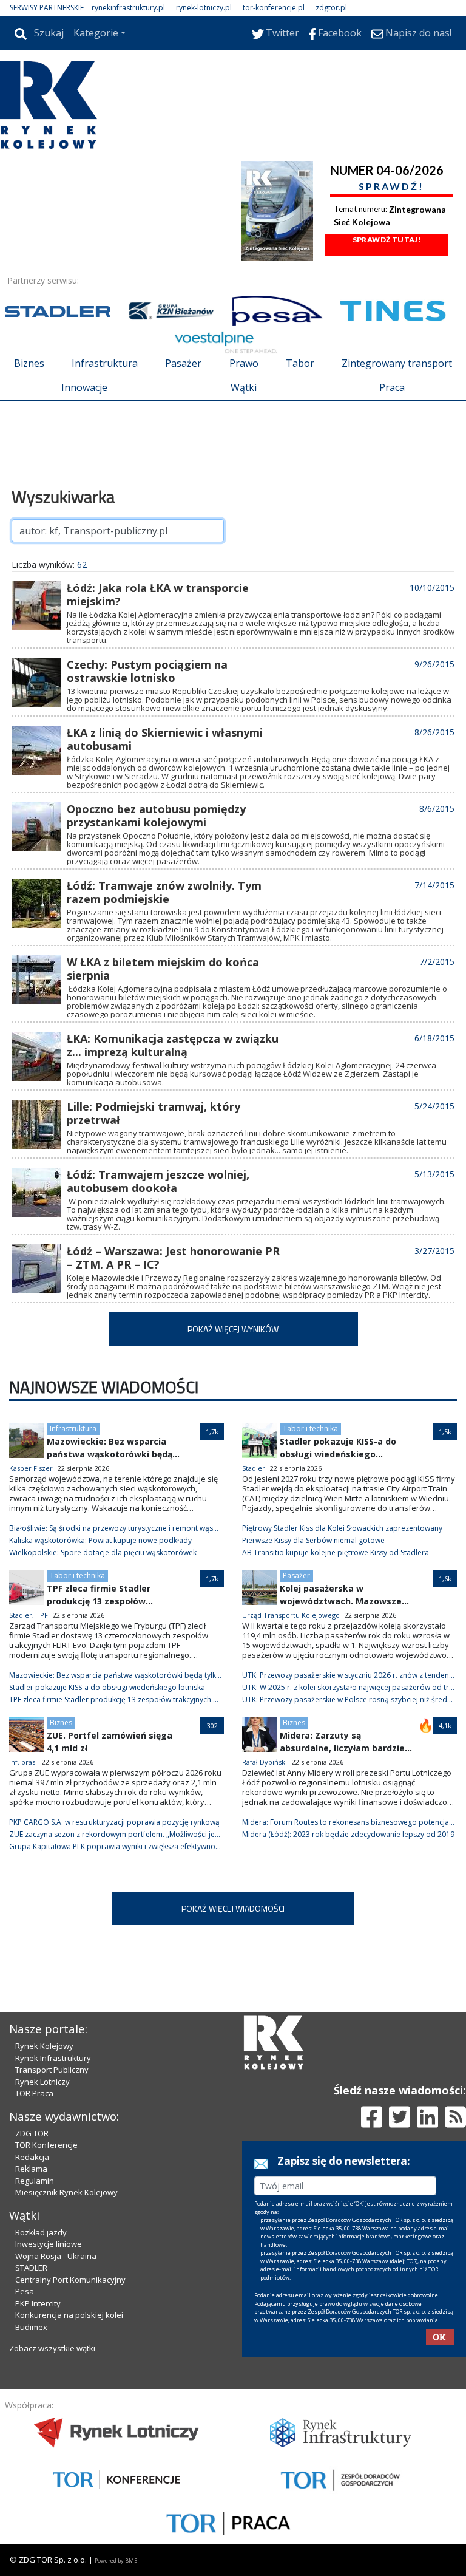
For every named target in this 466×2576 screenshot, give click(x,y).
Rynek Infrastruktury (53, 2058)
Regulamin (35, 2181)
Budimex (31, 2327)
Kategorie (96, 33)
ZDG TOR (32, 2133)
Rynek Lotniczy (42, 2082)
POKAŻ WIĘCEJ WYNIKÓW (233, 1329)
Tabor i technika (310, 1429)
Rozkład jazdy (41, 2232)
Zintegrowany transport (397, 363)
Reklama (31, 2169)
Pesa (25, 2291)
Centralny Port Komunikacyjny (70, 2280)
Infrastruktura (105, 363)
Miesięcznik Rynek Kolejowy (66, 2192)
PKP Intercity (38, 2303)
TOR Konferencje (46, 2145)
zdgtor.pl (331, 8)
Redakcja (32, 2157)
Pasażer (183, 363)
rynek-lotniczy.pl (204, 8)
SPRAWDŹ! (391, 186)
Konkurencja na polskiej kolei (69, 2315)
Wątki (244, 387)
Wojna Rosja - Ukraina (56, 2256)
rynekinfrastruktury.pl (128, 8)
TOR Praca (34, 2093)
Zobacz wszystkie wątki (52, 2348)
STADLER (31, 2268)
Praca (392, 387)
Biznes (29, 363)
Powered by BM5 (116, 2561)
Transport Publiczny (52, 2070)
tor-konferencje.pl (274, 8)
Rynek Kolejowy (44, 2046)
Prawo (244, 363)
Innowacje (84, 387)
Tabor (300, 363)
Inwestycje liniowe (49, 2244)
